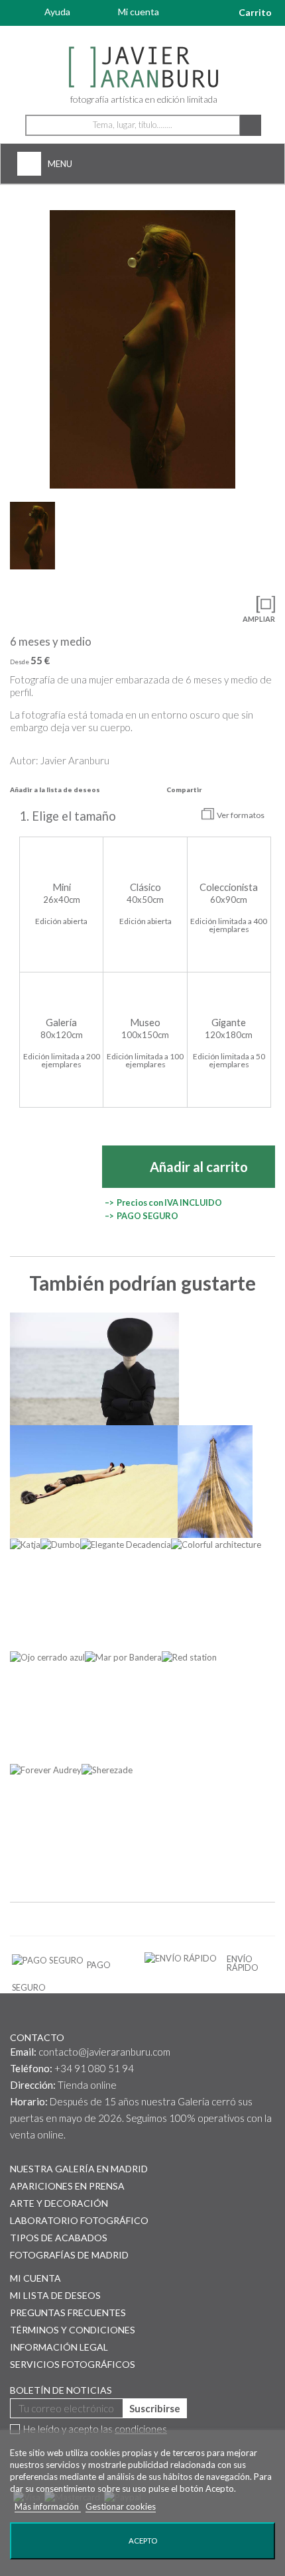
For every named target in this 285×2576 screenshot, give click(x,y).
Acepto (143, 2541)
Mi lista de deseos (55, 2295)
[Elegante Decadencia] (126, 1545)
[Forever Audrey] (46, 1770)
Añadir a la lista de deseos (55, 790)
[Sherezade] (107, 1770)
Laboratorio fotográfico (79, 2220)
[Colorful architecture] (216, 1545)
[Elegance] (94, 1369)
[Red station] (189, 1657)
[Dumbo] (60, 1545)
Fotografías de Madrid (69, 2255)
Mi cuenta (139, 12)
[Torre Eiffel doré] (215, 1482)
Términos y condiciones (73, 2330)
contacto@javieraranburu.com (104, 2052)
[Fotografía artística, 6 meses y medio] (142, 349)
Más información (48, 2506)
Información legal (59, 2347)
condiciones (141, 2429)
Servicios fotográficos (73, 2364)
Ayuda (57, 12)
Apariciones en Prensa (67, 2186)
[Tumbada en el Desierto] (94, 1482)
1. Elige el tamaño (69, 816)
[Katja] (25, 1545)
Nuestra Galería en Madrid (79, 2169)
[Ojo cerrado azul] (47, 1657)
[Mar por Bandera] (123, 1657)
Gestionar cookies (121, 2506)
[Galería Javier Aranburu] (142, 68)
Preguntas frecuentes (68, 2313)
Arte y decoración (59, 2203)
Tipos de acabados (59, 2238)
